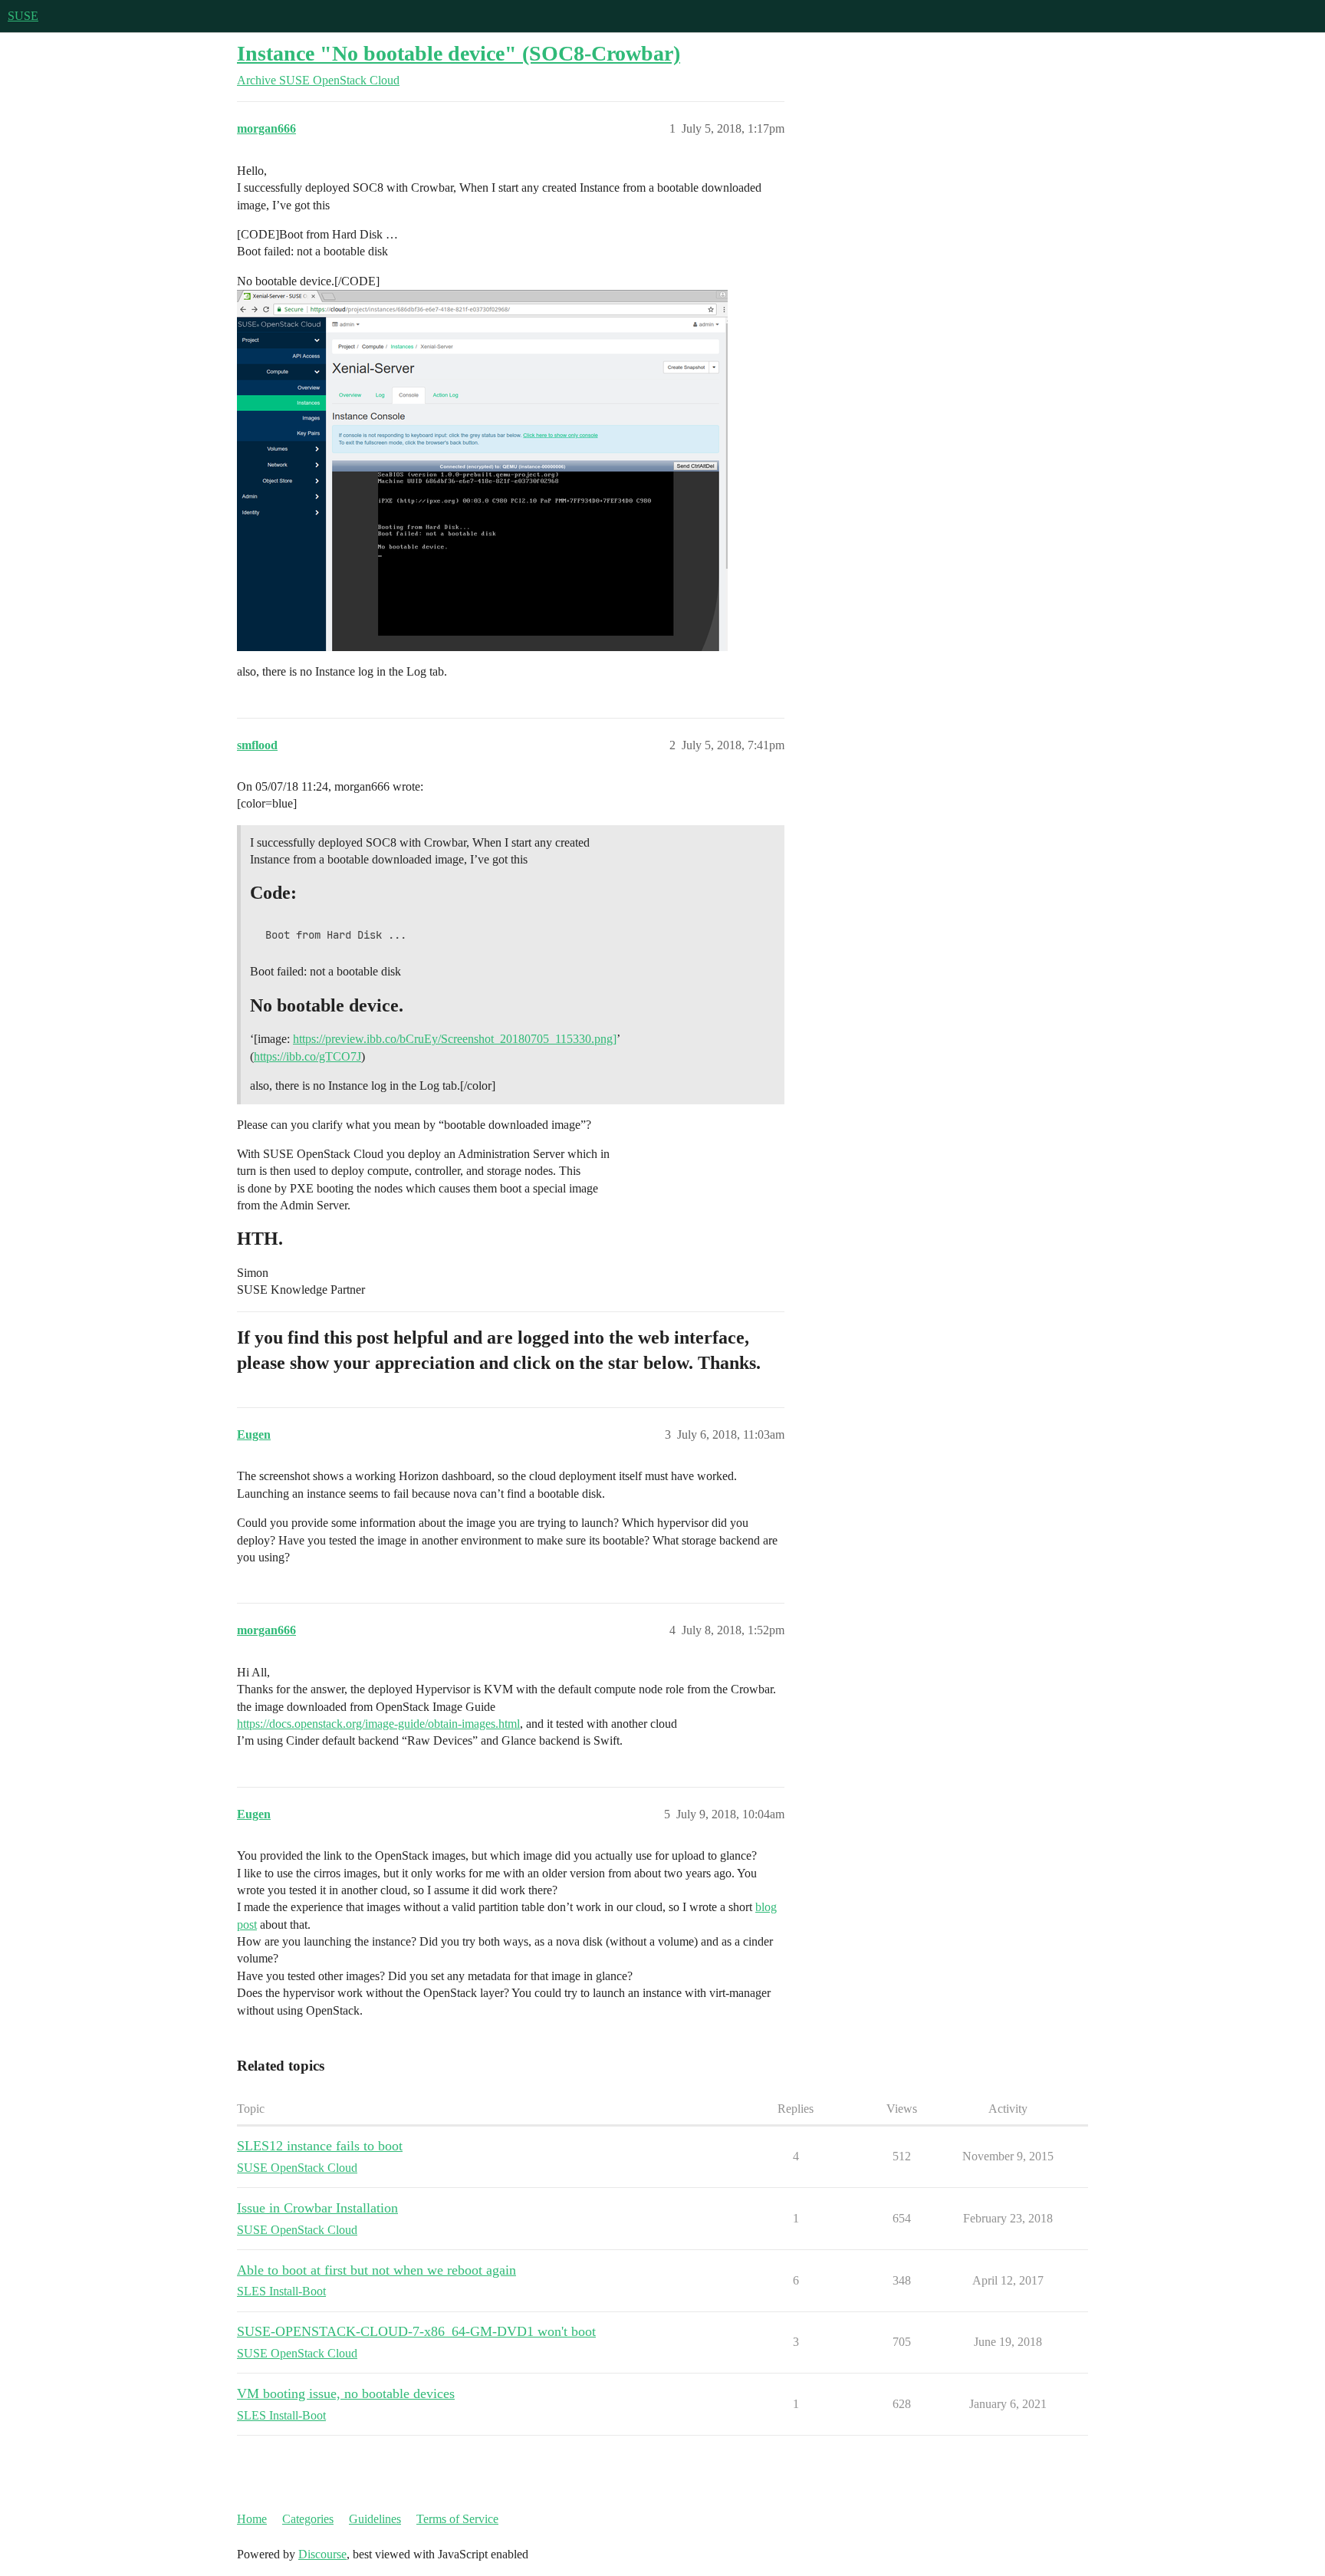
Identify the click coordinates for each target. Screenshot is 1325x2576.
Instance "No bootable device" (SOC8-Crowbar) (459, 53)
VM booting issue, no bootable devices (346, 2393)
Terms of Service (457, 2519)
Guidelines (375, 2519)
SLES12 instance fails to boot (320, 2146)
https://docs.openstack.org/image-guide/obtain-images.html (378, 1724)
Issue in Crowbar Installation (317, 2208)
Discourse (322, 2554)
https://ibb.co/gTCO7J (307, 1056)
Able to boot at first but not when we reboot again (376, 2270)
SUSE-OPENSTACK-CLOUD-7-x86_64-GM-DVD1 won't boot (416, 2331)
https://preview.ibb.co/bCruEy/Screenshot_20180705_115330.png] (455, 1039)
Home (252, 2519)
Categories (308, 2519)
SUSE (23, 16)
